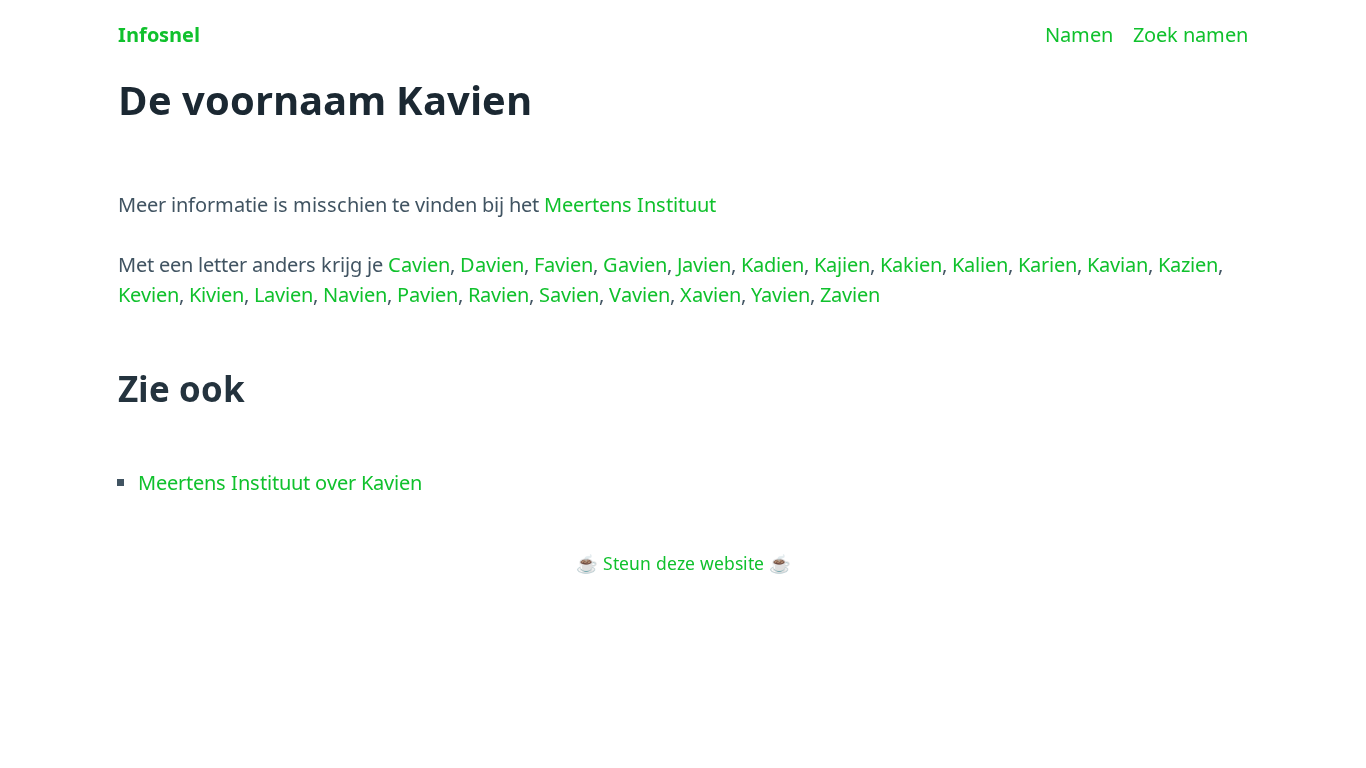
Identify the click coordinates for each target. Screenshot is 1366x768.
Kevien (148, 294)
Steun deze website (683, 563)
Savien (569, 294)
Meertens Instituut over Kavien (280, 482)
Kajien (842, 264)
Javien (704, 264)
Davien (492, 264)
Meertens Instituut (630, 204)
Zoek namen (1190, 34)
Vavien (639, 294)
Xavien (710, 294)
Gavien (635, 264)
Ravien (498, 294)
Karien (1047, 264)
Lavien (283, 294)
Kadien (772, 264)
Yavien (780, 294)
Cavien (419, 264)
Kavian (1117, 264)
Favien (563, 264)
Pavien (427, 294)
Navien (355, 294)
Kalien (980, 264)
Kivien (216, 294)
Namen (1079, 34)
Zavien (850, 294)
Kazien (1188, 264)
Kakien (911, 264)
